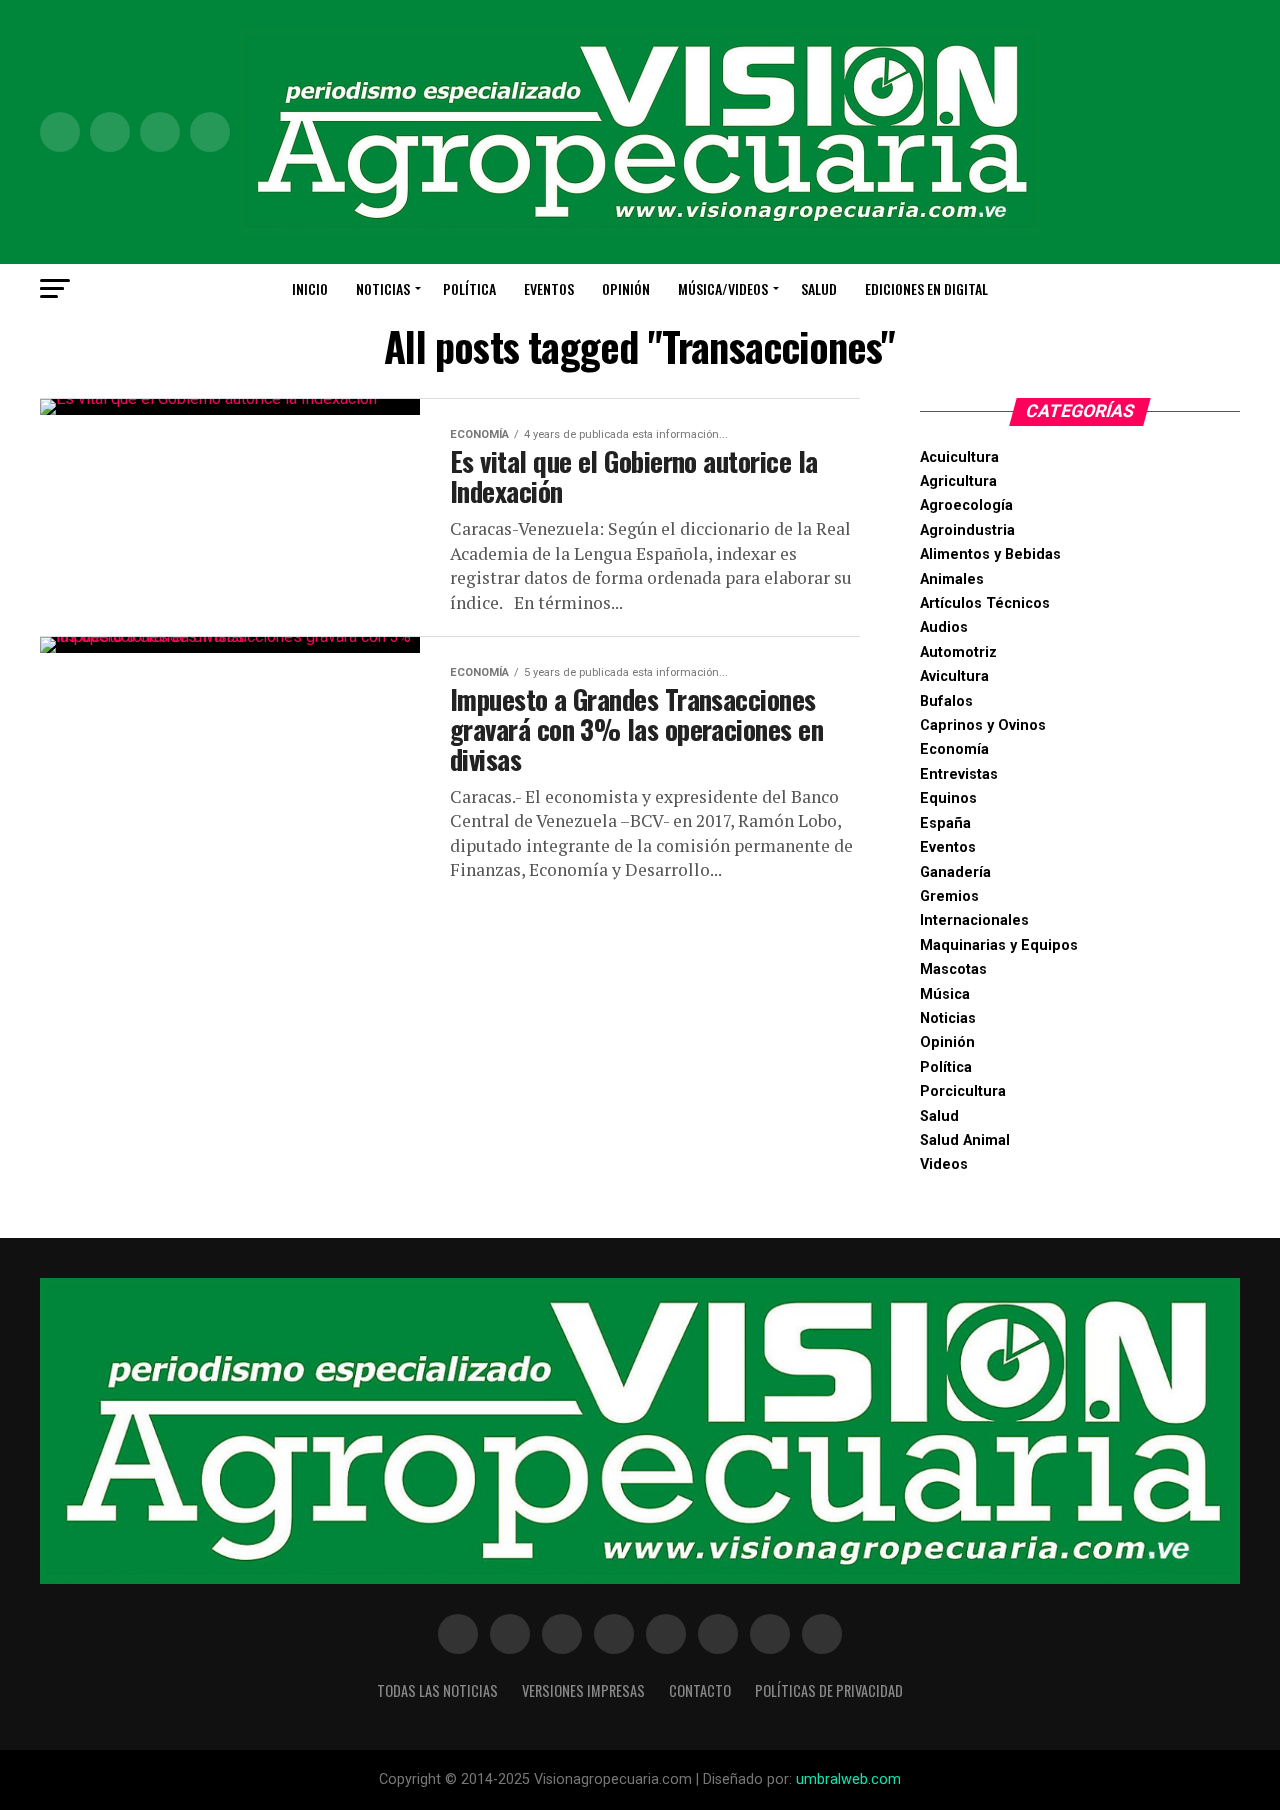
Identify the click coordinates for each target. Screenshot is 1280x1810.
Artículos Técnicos (985, 603)
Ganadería (955, 872)
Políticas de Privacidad (829, 1690)
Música (945, 994)
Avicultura (954, 676)
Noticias (383, 288)
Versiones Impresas (583, 1690)
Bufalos (946, 701)
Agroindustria (967, 530)
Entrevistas (959, 774)
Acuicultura (959, 457)
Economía (954, 749)
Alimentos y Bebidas (990, 554)
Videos (944, 1164)
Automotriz (958, 652)
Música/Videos (723, 288)
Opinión (626, 288)
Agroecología (966, 505)
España (945, 823)
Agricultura (958, 481)
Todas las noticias (437, 1690)
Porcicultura (963, 1091)
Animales (952, 579)
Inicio (310, 288)
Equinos (948, 798)
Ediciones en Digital (926, 288)
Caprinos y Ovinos (983, 725)
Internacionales (974, 920)
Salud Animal (965, 1140)
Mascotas (953, 969)
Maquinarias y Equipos (999, 945)
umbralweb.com (848, 1779)
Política (469, 288)
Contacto (700, 1690)
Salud (819, 288)
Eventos (549, 288)
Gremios (949, 896)
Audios (944, 627)
